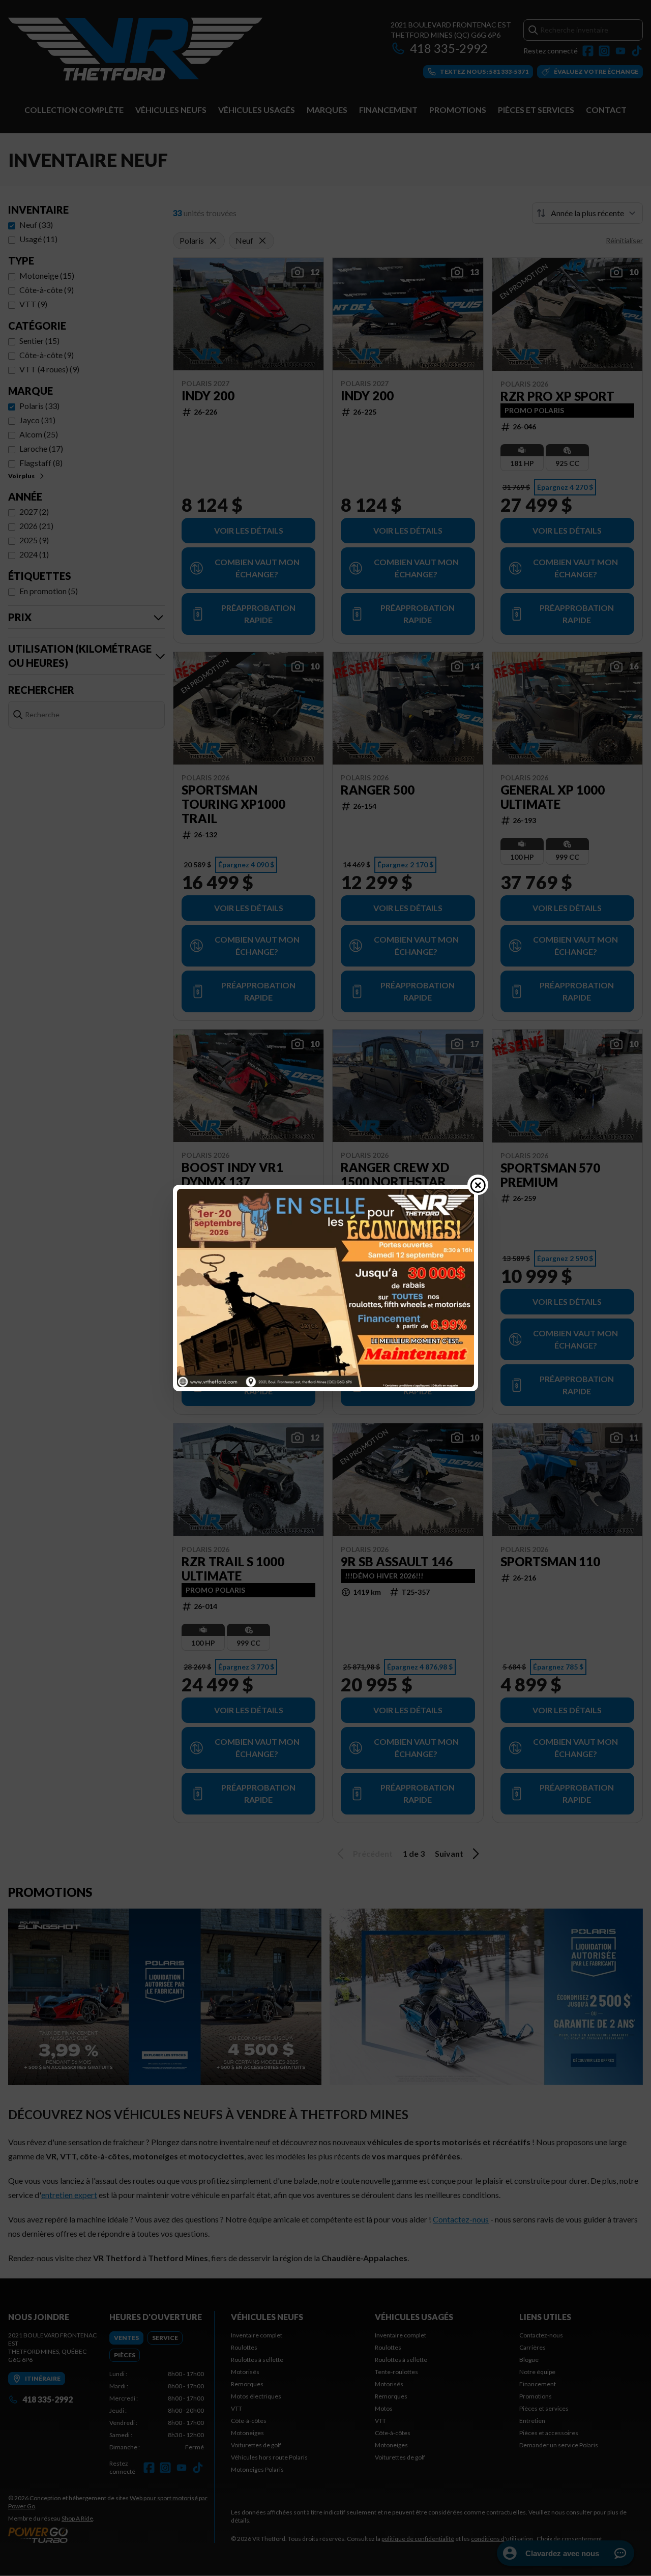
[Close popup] (478, 1185)
